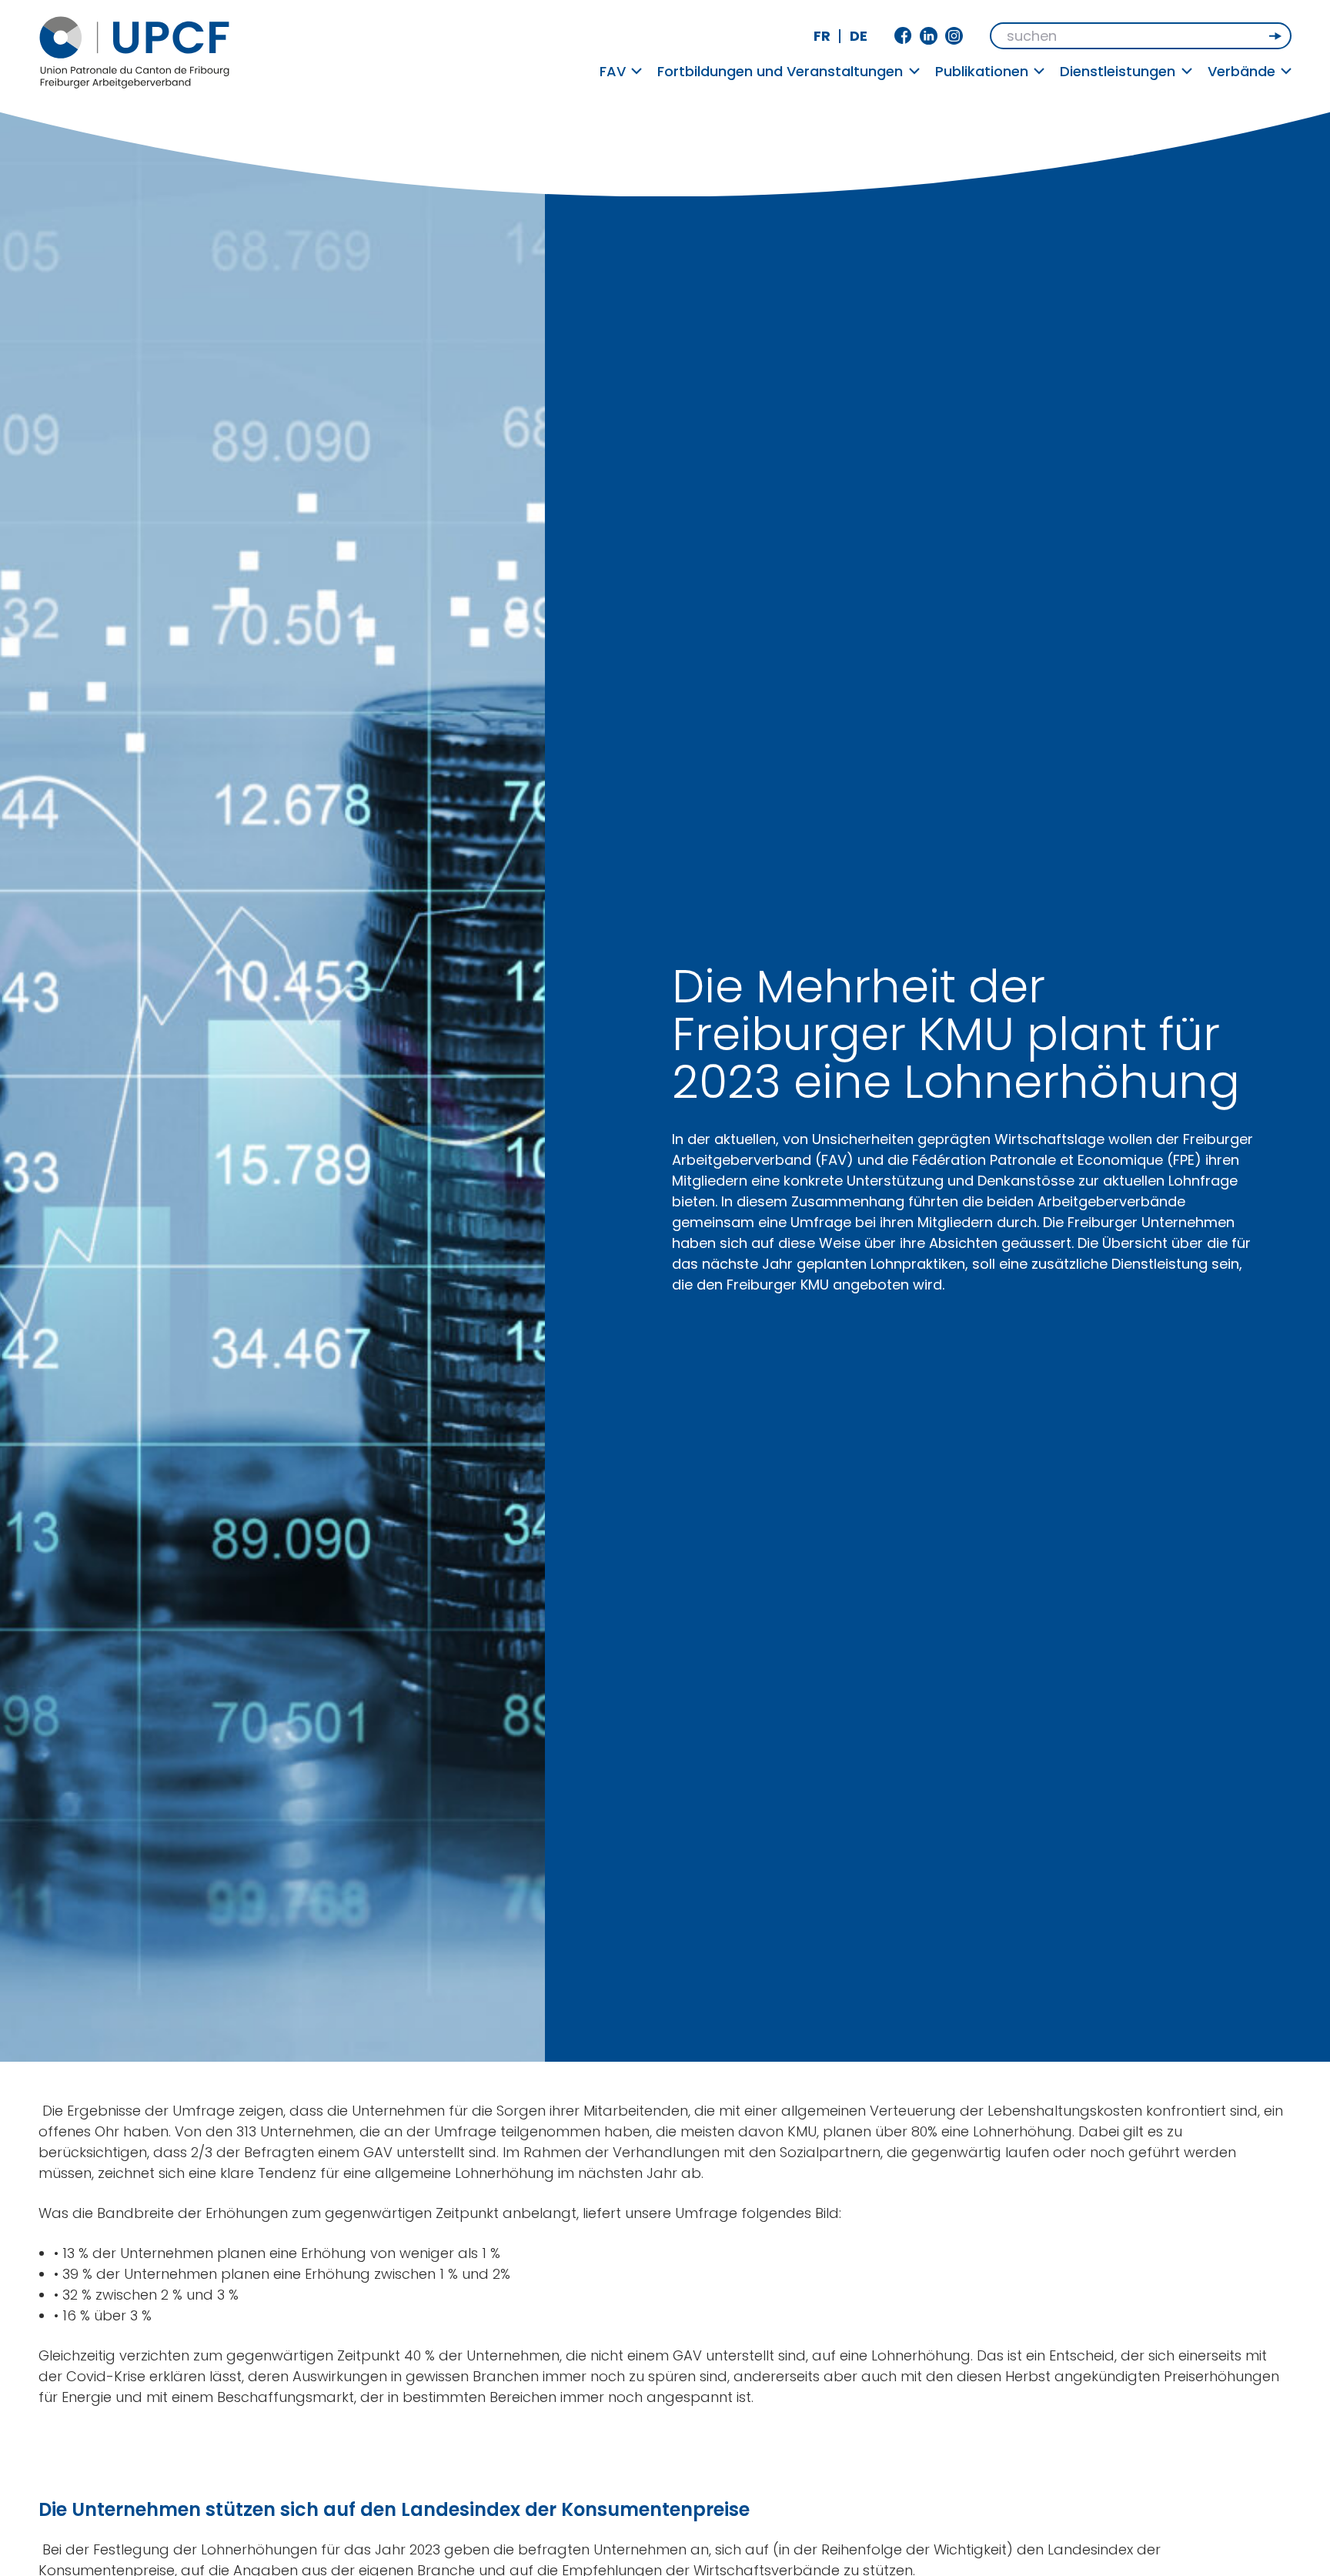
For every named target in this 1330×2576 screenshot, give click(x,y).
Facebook (903, 36)
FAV (613, 71)
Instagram (954, 36)
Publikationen (982, 71)
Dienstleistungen (1118, 71)
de (859, 36)
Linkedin (929, 36)
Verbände (1241, 71)
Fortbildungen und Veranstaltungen (780, 71)
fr (822, 36)
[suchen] (1277, 36)
